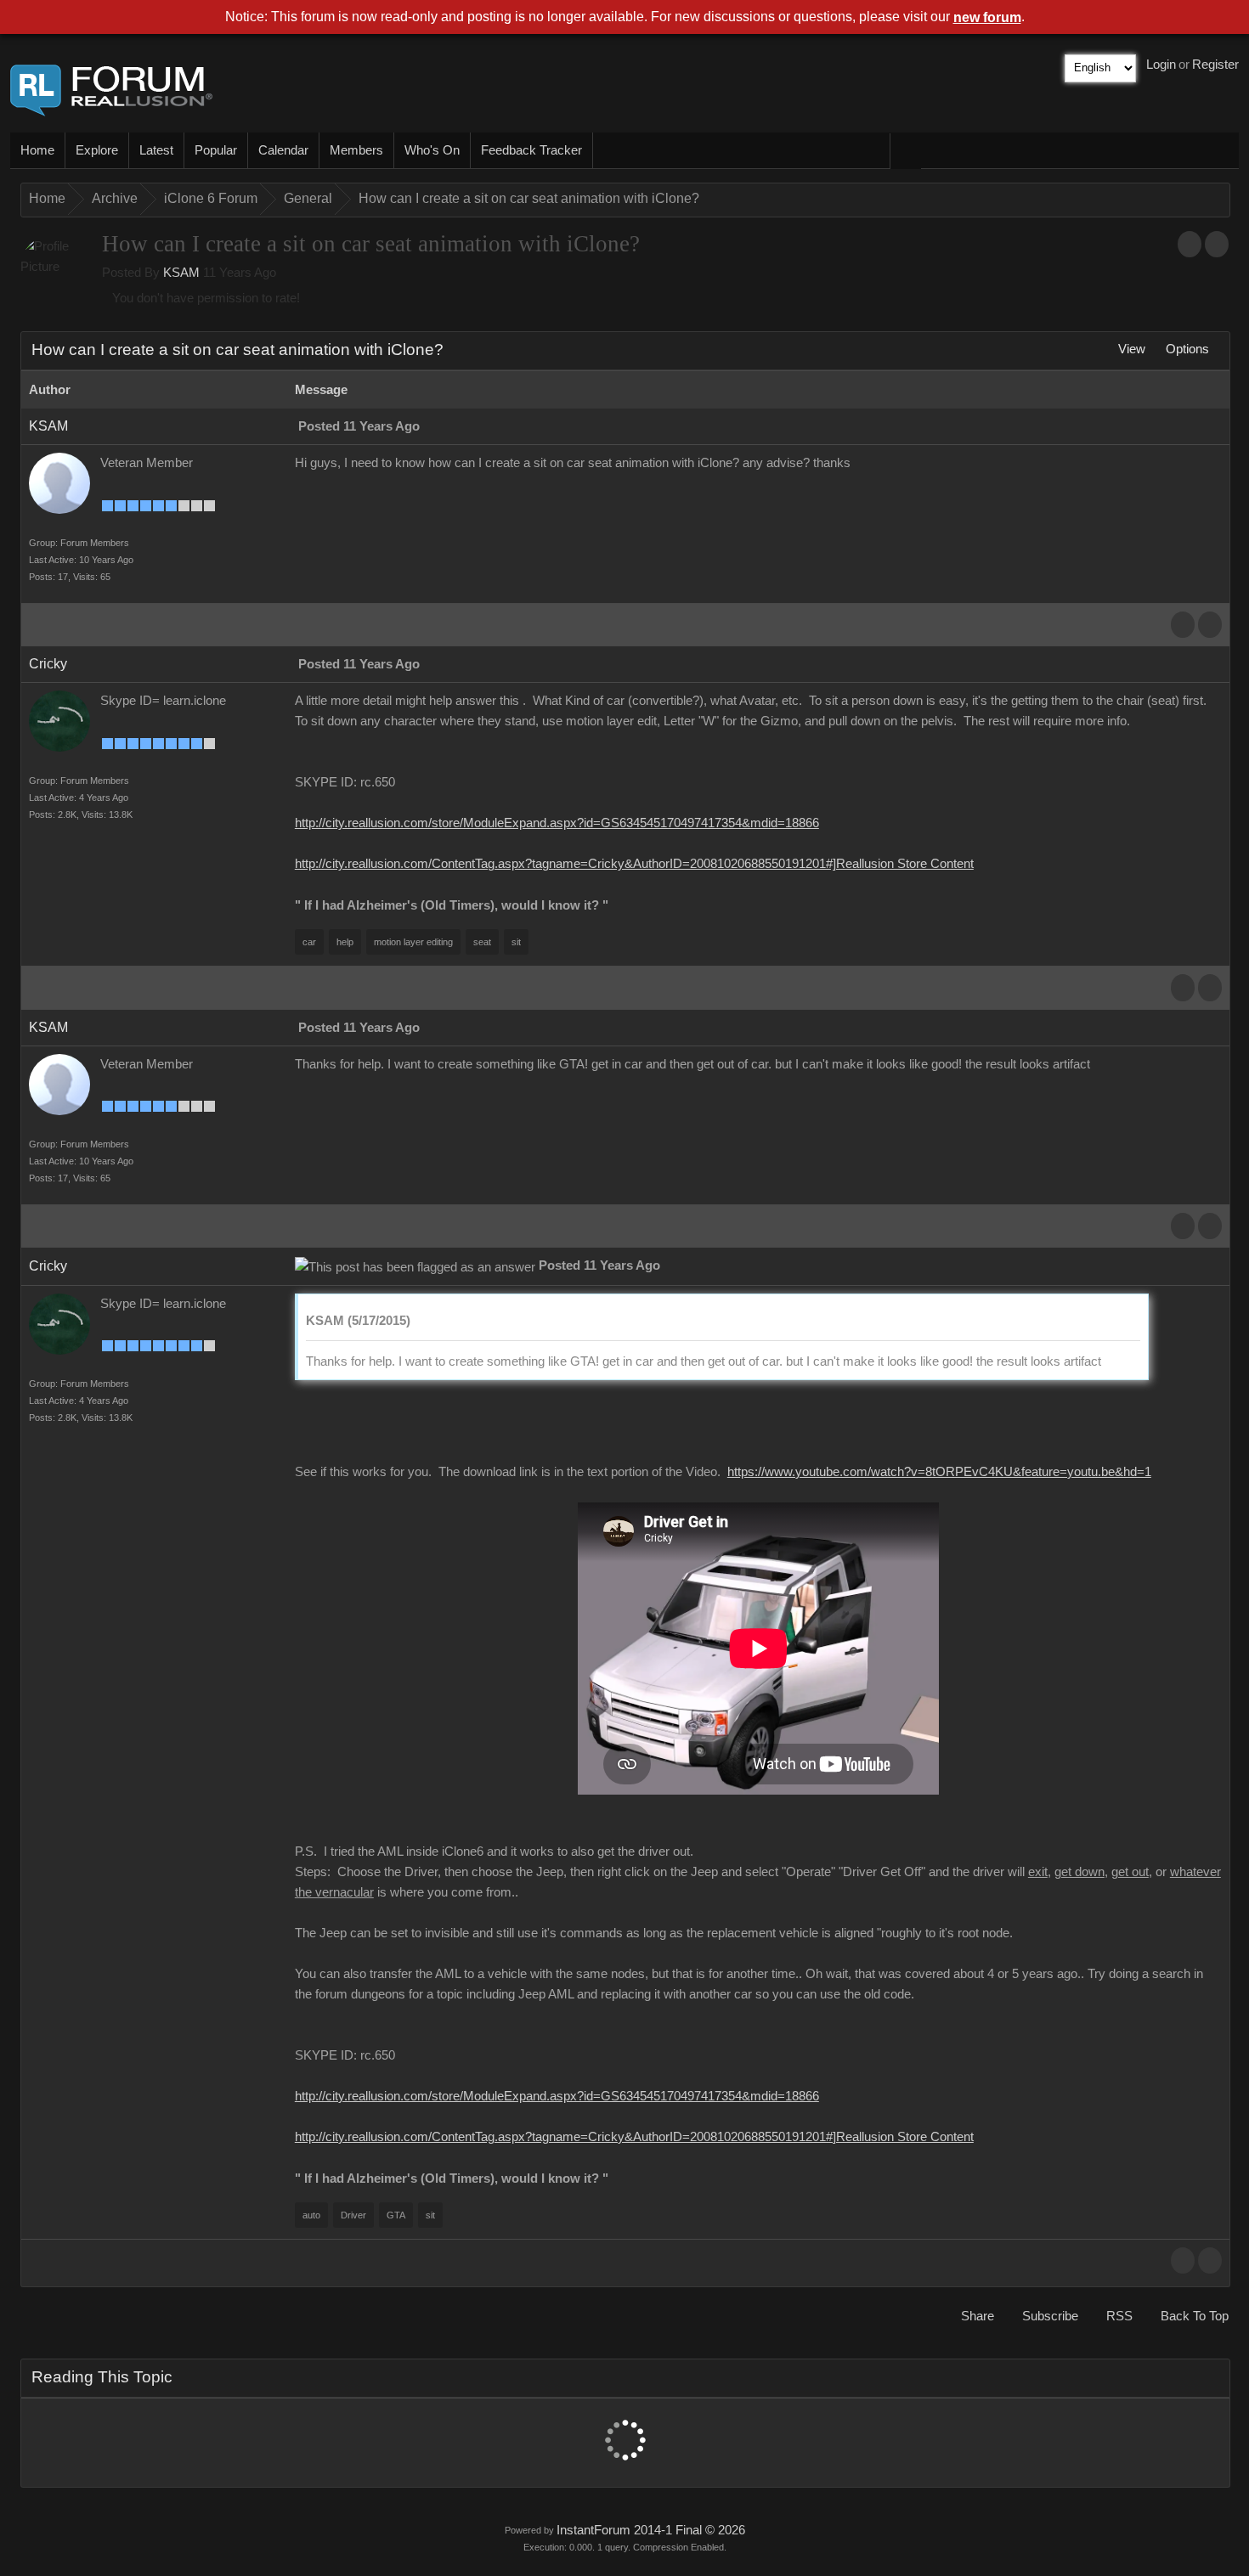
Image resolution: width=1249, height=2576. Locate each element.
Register (1215, 65)
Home (37, 150)
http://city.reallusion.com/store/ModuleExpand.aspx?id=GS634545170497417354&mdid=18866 (557, 823)
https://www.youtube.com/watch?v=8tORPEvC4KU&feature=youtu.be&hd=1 (939, 1472)
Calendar (283, 150)
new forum (987, 17)
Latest (156, 150)
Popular (216, 150)
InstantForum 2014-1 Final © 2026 (651, 2530)
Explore (97, 150)
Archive (115, 198)
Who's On (432, 150)
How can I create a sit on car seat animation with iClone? (529, 198)
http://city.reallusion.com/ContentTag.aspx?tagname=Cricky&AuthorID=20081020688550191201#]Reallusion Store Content (634, 864)
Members (356, 150)
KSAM (181, 273)
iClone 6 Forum (211, 198)
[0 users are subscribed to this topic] (1217, 244)
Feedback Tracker (531, 150)
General (308, 198)
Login (1161, 65)
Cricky (48, 664)
